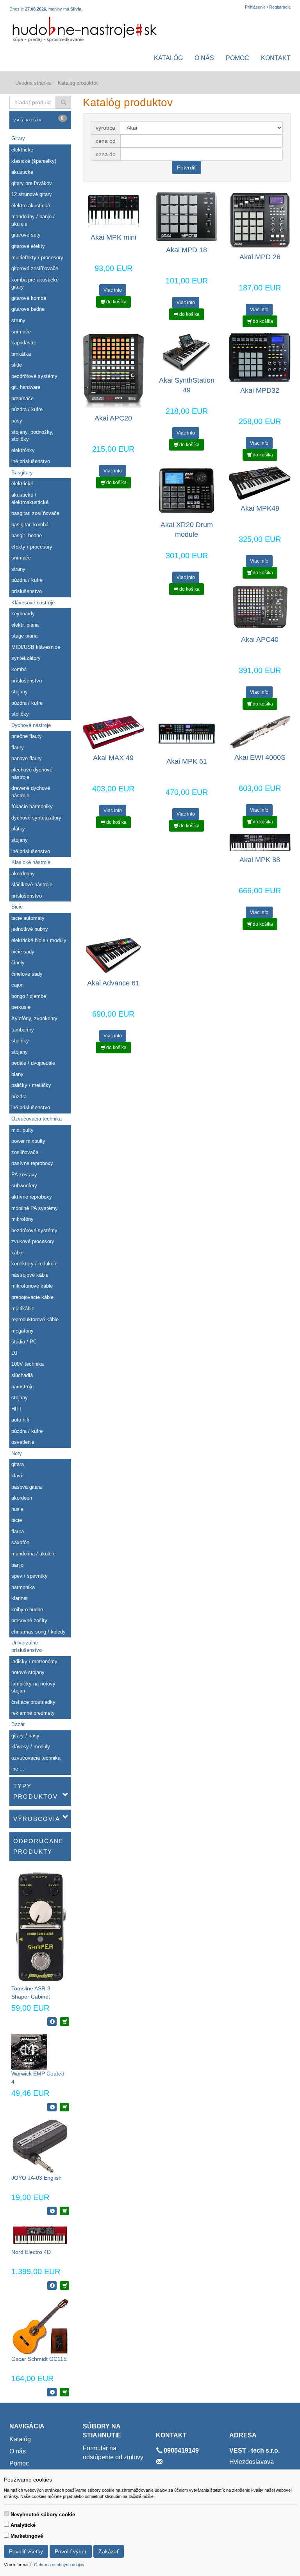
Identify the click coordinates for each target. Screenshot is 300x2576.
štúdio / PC (24, 1342)
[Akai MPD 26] (260, 220)
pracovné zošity (29, 1620)
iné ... (18, 1769)
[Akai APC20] (113, 371)
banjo (17, 1565)
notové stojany (28, 1672)
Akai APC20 (113, 418)
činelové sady (27, 974)
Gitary (18, 138)
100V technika (28, 1364)
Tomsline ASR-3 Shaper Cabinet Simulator (31, 1997)
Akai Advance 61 (113, 983)
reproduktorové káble (35, 1319)
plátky (18, 829)
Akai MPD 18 (187, 250)
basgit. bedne (27, 535)
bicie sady (23, 952)
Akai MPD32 (260, 390)
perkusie (21, 1007)
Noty (17, 1453)
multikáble (23, 1308)
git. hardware (26, 387)
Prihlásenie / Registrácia (268, 7)
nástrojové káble (30, 1275)
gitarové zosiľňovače (35, 268)
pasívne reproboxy (32, 1163)
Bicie (17, 907)
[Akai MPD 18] (187, 216)
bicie (17, 1520)
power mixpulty (28, 1141)
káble (17, 1253)
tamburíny (23, 1030)
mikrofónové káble (32, 1286)
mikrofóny (22, 1219)
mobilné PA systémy (35, 1208)
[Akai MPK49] (260, 483)
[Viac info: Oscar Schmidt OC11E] (52, 2392)
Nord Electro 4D (31, 2252)
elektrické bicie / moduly (39, 940)
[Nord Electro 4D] (40, 2235)
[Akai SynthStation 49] (187, 352)
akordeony (23, 874)
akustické (22, 172)
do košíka (116, 302)
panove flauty (27, 758)
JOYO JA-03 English (37, 2178)
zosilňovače (25, 1152)
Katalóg (168, 58)
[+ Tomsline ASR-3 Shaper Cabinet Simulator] (64, 2022)
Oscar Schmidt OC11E (39, 2359)
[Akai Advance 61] (113, 955)
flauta (18, 1531)
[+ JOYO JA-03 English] (64, 2211)
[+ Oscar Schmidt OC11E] (64, 2392)
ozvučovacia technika (36, 1758)
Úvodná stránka (33, 83)
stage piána (24, 636)
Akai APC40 (260, 640)
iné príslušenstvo (31, 461)
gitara (18, 1464)
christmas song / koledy (38, 1632)
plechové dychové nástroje (32, 773)
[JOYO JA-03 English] (40, 2146)
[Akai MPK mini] (113, 210)
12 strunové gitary (32, 194)
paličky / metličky (31, 1085)
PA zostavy (24, 1175)
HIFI (16, 1409)
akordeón (22, 1498)
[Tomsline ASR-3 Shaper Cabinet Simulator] (40, 1926)
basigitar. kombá (30, 525)
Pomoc (237, 58)
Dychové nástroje (31, 725)
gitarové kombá (29, 298)
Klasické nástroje (31, 862)
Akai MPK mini (113, 237)
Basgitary (22, 473)
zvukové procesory (33, 1241)
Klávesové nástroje (33, 603)
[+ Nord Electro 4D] (64, 2286)
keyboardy (23, 614)
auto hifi (20, 1420)
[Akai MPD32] (260, 357)
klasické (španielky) (34, 161)
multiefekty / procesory (37, 257)
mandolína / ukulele (33, 1554)
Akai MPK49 (260, 508)
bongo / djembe (29, 996)
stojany (20, 692)
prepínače (22, 398)
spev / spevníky (29, 1576)
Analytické (23, 2525)
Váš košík (39, 119)
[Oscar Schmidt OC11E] (40, 2326)
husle (17, 1509)
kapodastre (24, 343)
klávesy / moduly (31, 1747)
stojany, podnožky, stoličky (32, 436)
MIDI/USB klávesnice (36, 647)
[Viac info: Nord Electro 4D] (52, 2286)
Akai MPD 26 (260, 257)
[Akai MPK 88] (260, 842)
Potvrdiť (187, 167)
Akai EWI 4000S (260, 757)
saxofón (20, 1542)
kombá (19, 669)
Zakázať (109, 2551)
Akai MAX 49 (113, 758)
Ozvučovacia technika (37, 1119)
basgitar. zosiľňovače (35, 513)
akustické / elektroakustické (30, 499)
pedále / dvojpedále (33, 1063)
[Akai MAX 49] (113, 732)
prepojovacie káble (32, 1297)
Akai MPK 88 (260, 860)
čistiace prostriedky (33, 1702)
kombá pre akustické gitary (35, 283)
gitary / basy (25, 1736)
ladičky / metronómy (34, 1661)
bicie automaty (28, 918)
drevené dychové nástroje (31, 792)
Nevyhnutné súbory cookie (43, 2515)
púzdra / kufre (27, 409)
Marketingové (27, 2536)
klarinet (20, 1598)
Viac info (113, 290)
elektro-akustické (31, 206)
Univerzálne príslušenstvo (27, 1646)
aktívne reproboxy (32, 1197)
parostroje (22, 1387)
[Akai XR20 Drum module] (187, 491)
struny (18, 320)
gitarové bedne (28, 309)
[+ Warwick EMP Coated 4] (64, 2107)
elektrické (22, 150)
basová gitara (27, 1487)
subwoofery (24, 1186)
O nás (204, 58)
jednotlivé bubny (30, 929)
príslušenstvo (27, 591)
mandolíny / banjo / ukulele (33, 220)
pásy (17, 421)
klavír (18, 1476)
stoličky (20, 714)
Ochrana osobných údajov (59, 2565)
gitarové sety (26, 235)
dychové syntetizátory (36, 818)
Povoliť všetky (26, 2551)
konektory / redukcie (34, 1264)
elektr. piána (25, 625)
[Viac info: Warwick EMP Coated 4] (52, 2107)
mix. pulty (22, 1130)
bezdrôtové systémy (34, 376)
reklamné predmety (33, 1713)
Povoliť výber (71, 2551)
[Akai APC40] (260, 607)
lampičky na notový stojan (33, 1687)
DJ (14, 1353)
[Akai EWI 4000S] (260, 732)
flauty (18, 747)
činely (18, 963)
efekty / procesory (32, 547)
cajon (17, 985)
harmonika (23, 1587)
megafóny (22, 1331)
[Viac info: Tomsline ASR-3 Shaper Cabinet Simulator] (52, 2022)
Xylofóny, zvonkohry (34, 1018)
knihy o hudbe (27, 1610)
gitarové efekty (28, 246)
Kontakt (276, 58)
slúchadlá (22, 1375)
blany (17, 1074)
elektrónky (23, 450)
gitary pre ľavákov (32, 183)
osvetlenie (23, 1442)
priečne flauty (27, 736)
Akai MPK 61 (187, 761)
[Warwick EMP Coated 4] (29, 2051)
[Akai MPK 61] (187, 734)
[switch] (6, 2514)
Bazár (18, 1724)
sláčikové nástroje (32, 884)
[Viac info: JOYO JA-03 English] (52, 2211)
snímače (21, 332)
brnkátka (21, 354)
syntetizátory (26, 658)
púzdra (19, 1096)
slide (17, 365)
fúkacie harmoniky (32, 806)
